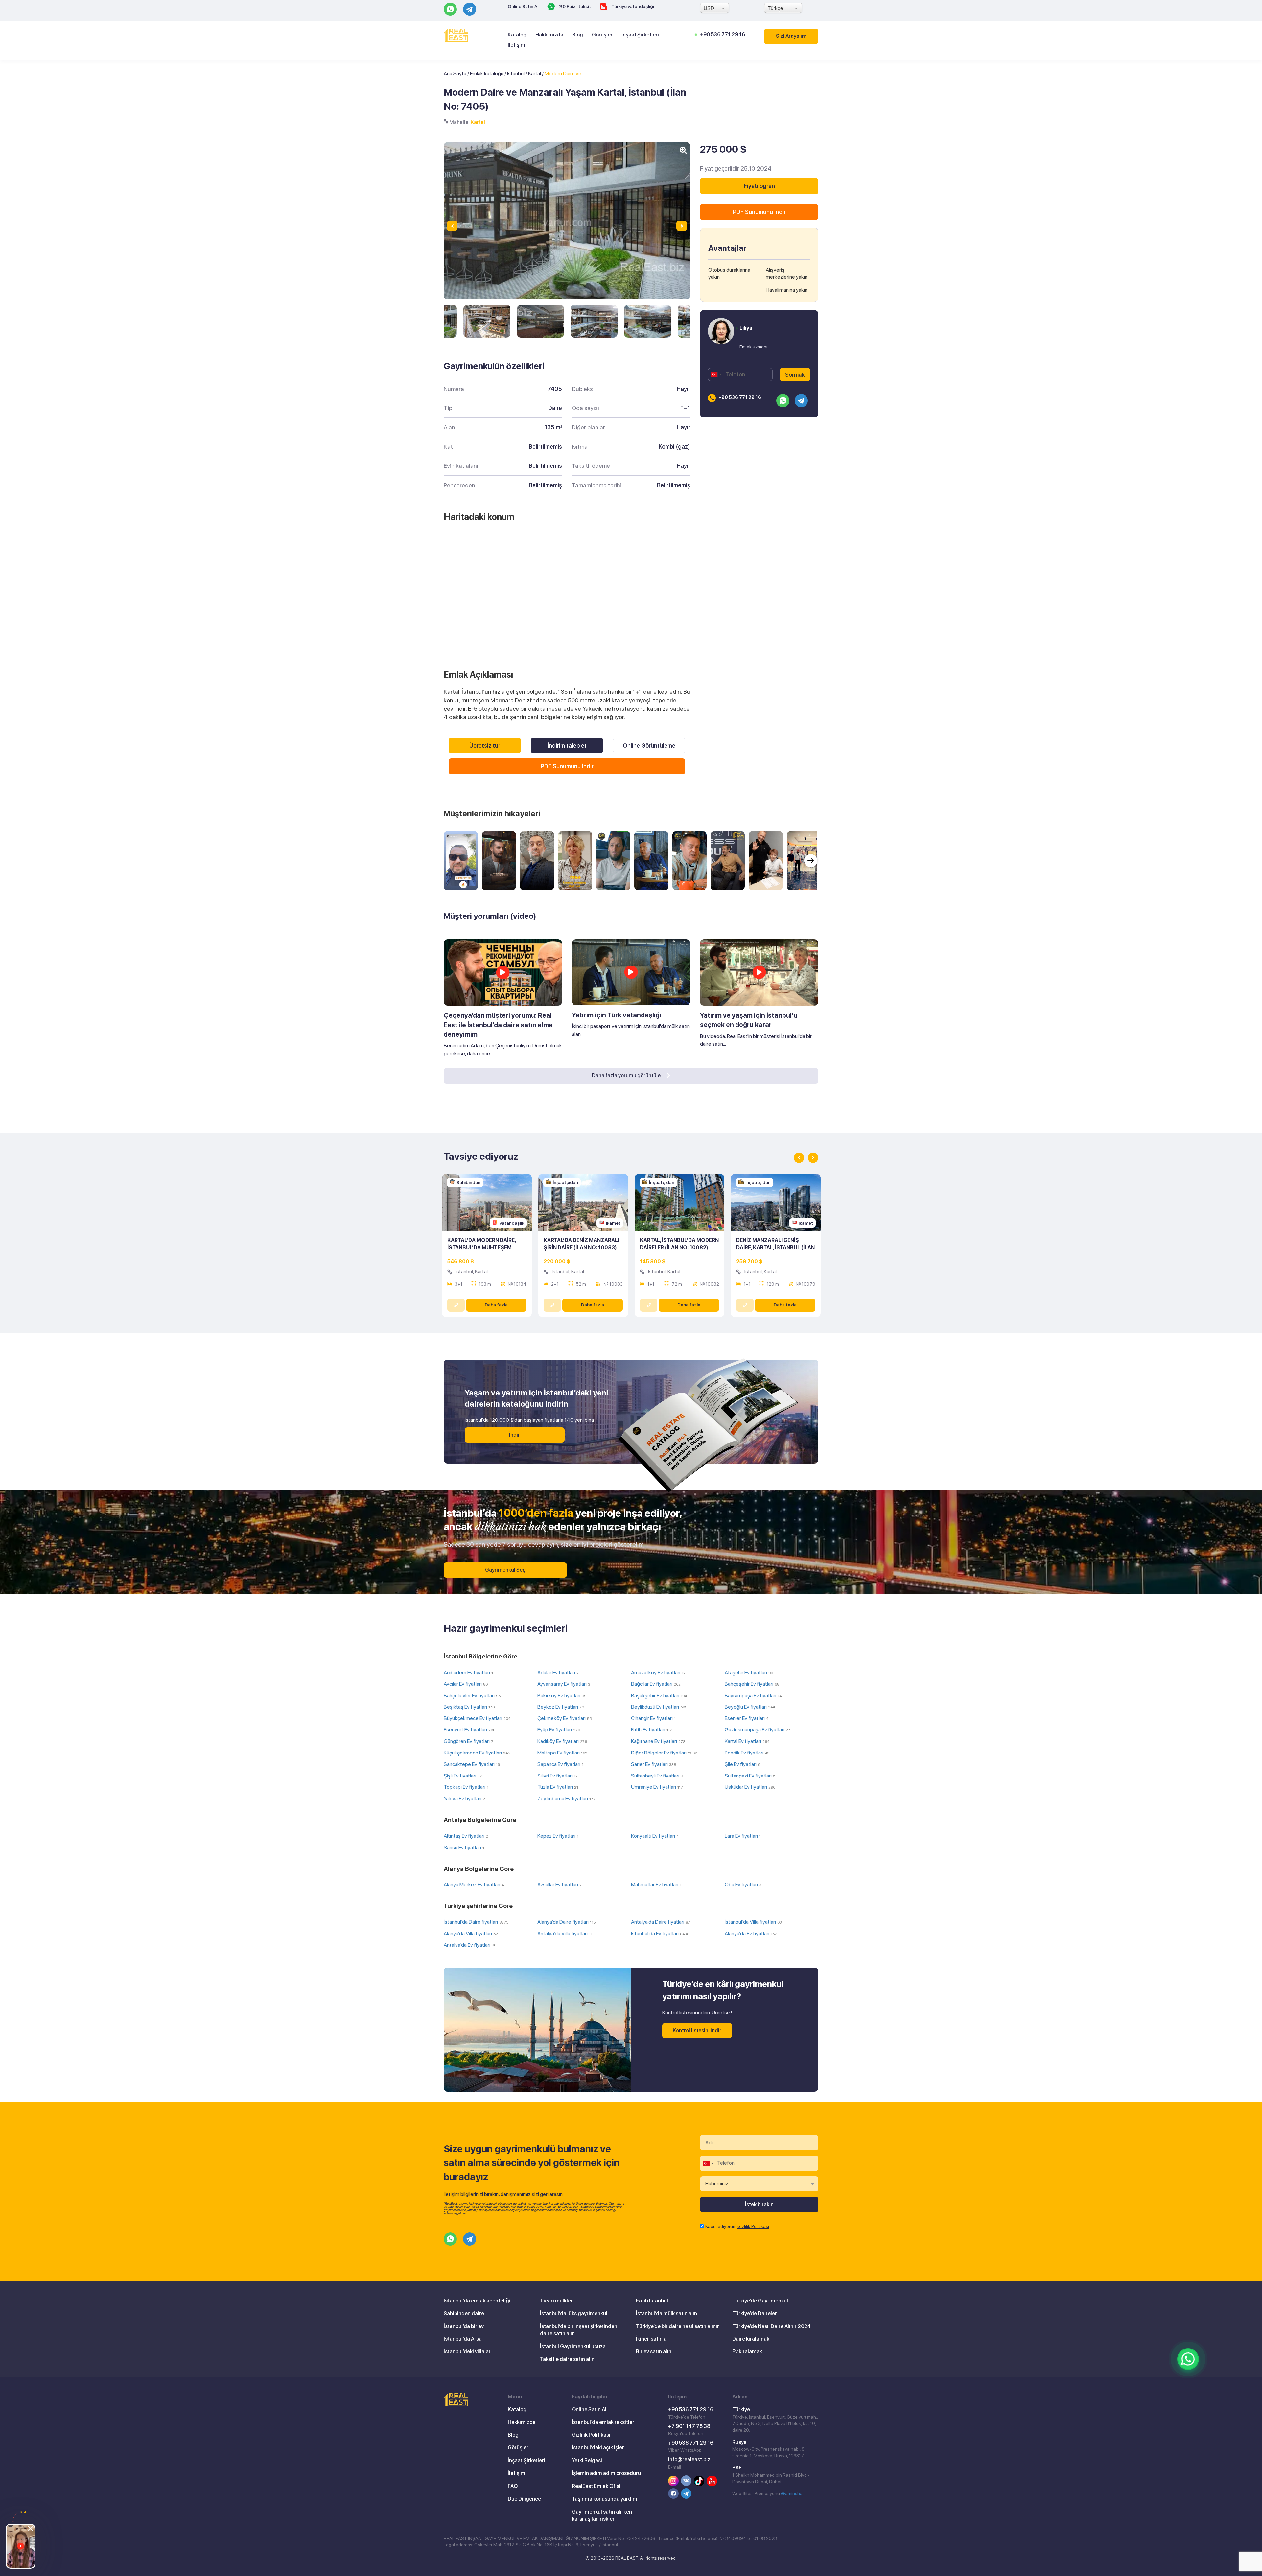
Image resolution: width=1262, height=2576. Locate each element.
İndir (514, 1435)
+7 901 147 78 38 (689, 2426)
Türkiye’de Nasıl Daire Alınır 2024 (771, 2326)
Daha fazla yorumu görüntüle (627, 1075)
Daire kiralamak (751, 2339)
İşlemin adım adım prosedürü (606, 2473)
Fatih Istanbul (652, 2301)
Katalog (517, 35)
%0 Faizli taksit (574, 6)
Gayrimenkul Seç (505, 1570)
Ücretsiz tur (485, 745)
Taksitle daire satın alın (567, 2359)
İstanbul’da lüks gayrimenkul (574, 2314)
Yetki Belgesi (587, 2460)
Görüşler (602, 35)
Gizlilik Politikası (753, 2226)
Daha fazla (496, 1305)
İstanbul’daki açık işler (598, 2448)
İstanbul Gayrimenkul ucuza (573, 2346)
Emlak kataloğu (487, 73)
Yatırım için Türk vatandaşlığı (617, 1015)
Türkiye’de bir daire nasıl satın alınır (678, 2326)
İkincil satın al (652, 2339)
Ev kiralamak (747, 2352)
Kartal (535, 73)
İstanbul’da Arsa (463, 2339)
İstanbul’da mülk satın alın (666, 2314)
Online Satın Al (523, 6)
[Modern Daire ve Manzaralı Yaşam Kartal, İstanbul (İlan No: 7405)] (487, 321)
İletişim (516, 45)
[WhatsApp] (1188, 2359)
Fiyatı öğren (759, 186)
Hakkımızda (549, 35)
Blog (578, 35)
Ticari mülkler (556, 2301)
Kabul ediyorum (737, 2226)
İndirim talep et (567, 745)
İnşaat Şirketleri (640, 35)
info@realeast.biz (689, 2459)
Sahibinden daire (464, 2314)
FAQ (513, 2486)
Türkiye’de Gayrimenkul (760, 2301)
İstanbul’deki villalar (467, 2352)
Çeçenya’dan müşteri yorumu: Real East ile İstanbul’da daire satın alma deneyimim (498, 1025)
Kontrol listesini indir (697, 2030)
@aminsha (792, 2493)
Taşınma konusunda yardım (605, 2499)
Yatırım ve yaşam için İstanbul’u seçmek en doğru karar (749, 1020)
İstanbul (516, 73)
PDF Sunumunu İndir (567, 766)
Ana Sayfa (455, 73)
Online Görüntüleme (649, 745)
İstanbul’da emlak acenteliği (477, 2301)
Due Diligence (524, 2499)
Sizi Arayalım (791, 36)
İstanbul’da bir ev (464, 2326)
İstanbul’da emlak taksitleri (604, 2422)
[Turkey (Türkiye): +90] (716, 374)
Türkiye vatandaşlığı (632, 6)
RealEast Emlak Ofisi (596, 2486)
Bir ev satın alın (654, 2352)
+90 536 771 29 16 (723, 34)
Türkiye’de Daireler (755, 2314)
